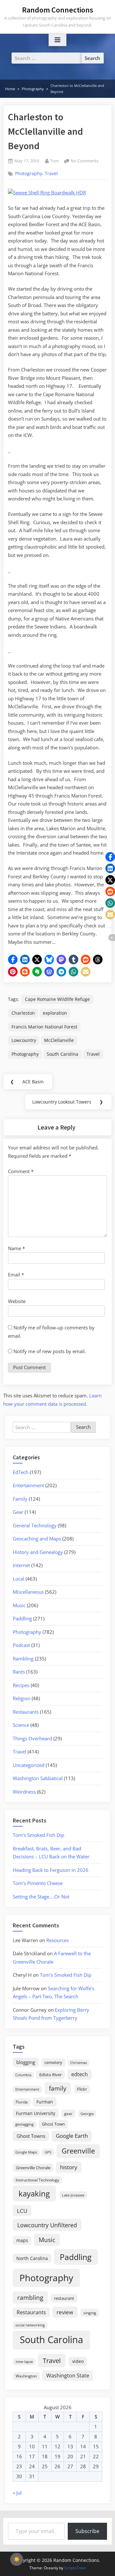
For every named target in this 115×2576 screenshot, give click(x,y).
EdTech (21, 1472)
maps (22, 2240)
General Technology (35, 1525)
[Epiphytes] (10, 570)
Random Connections (58, 10)
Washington (26, 2376)
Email (16, 1275)
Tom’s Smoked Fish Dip (38, 1835)
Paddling (22, 1618)
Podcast (21, 1645)
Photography (29, 174)
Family (20, 1499)
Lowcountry (24, 1040)
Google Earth (72, 2136)
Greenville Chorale (33, 2168)
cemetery (53, 2062)
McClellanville (59, 1040)
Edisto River (50, 2075)
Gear (18, 1512)
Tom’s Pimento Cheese (38, 1883)
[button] (13, 960)
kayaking (34, 2193)
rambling (30, 2298)
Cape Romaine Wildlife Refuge (57, 999)
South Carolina (62, 1054)
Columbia (23, 2075)
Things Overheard (32, 1738)
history (69, 2167)
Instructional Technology (37, 2180)
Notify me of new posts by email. (50, 1351)
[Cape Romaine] (10, 450)
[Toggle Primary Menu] (57, 40)
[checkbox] (17, 2559)
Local (19, 1579)
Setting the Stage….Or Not (41, 1897)
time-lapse (24, 2362)
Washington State (68, 2376)
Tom (54, 161)
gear (68, 2114)
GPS (48, 2152)
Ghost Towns (31, 2136)
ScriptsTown (75, 2568)
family (58, 2088)
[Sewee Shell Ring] (9, 650)
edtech (80, 2074)
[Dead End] (9, 450)
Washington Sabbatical (38, 1778)
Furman (45, 2102)
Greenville (78, 2151)
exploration (55, 1013)
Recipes (21, 1685)
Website (17, 1301)
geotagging (24, 2124)
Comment (21, 1171)
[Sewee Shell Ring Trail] (9, 570)
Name (16, 1248)
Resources (57, 1940)
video (78, 2361)
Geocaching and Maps (37, 1539)
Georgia (87, 2114)
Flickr (82, 2089)
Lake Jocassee (73, 2195)
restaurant (64, 2298)
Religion (22, 1698)
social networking (30, 2325)
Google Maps (26, 2152)
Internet (21, 1565)
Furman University (36, 2113)
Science (21, 1725)
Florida (22, 2102)
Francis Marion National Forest (44, 1027)
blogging (26, 2062)
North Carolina (32, 2258)
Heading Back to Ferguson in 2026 (51, 1870)
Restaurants (26, 1712)
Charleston (23, 1013)
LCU (22, 2211)
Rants (19, 1672)
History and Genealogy (38, 1552)
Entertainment (28, 1485)
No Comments (84, 161)
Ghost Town (53, 2124)
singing (90, 2313)
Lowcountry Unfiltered (47, 2225)
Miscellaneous (28, 1592)
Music (19, 1605)
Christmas (79, 2063)
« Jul (17, 2493)
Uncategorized (29, 1765)
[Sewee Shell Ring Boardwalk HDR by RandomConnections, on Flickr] (47, 192)
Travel (51, 174)
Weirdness (24, 1792)
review (65, 2312)
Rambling (23, 1659)
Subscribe (87, 2531)
